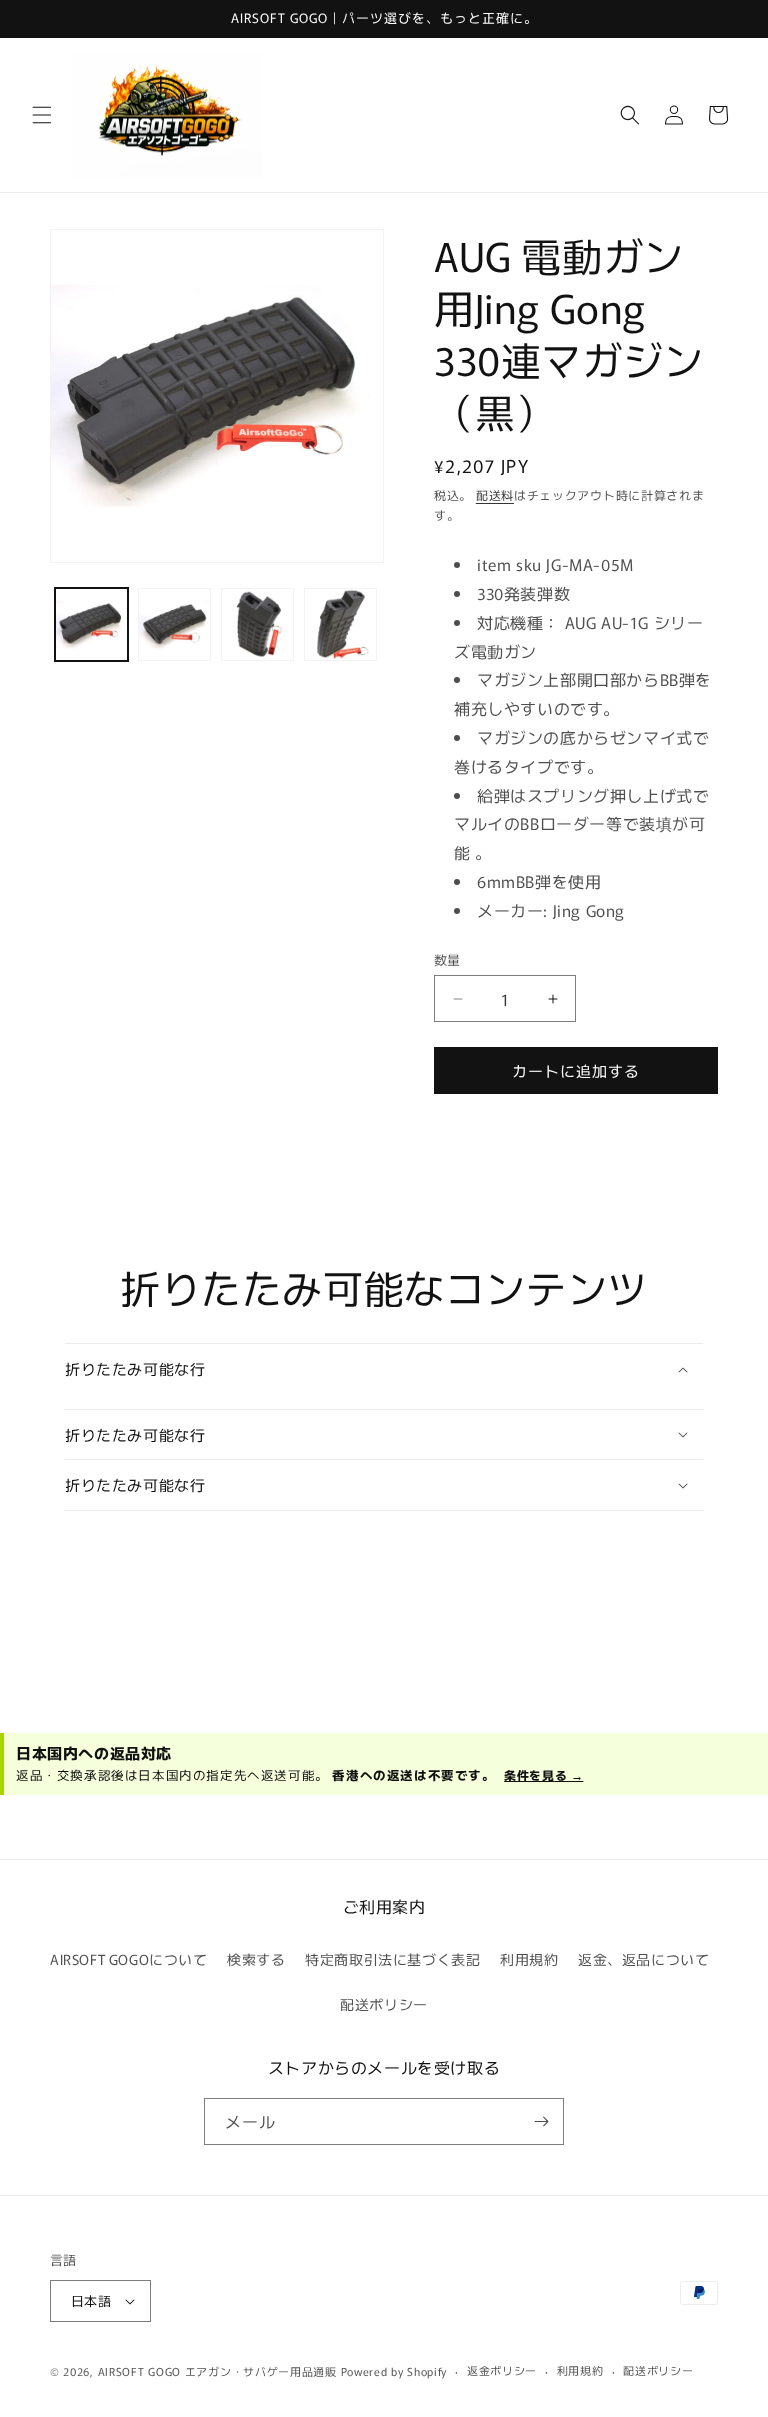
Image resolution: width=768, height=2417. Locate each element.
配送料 (495, 494)
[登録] (541, 2121)
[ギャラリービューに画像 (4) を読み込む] (340, 624)
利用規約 (529, 1959)
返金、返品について (643, 1959)
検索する (256, 1959)
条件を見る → (543, 1774)
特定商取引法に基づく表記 (392, 1959)
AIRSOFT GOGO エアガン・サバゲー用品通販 (217, 2371)
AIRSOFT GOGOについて (129, 1959)
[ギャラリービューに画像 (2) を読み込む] (174, 624)
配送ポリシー (384, 2004)
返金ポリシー (502, 2370)
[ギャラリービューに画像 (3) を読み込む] (257, 624)
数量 (447, 959)
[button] (42, 115)
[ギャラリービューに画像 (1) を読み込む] (91, 624)
